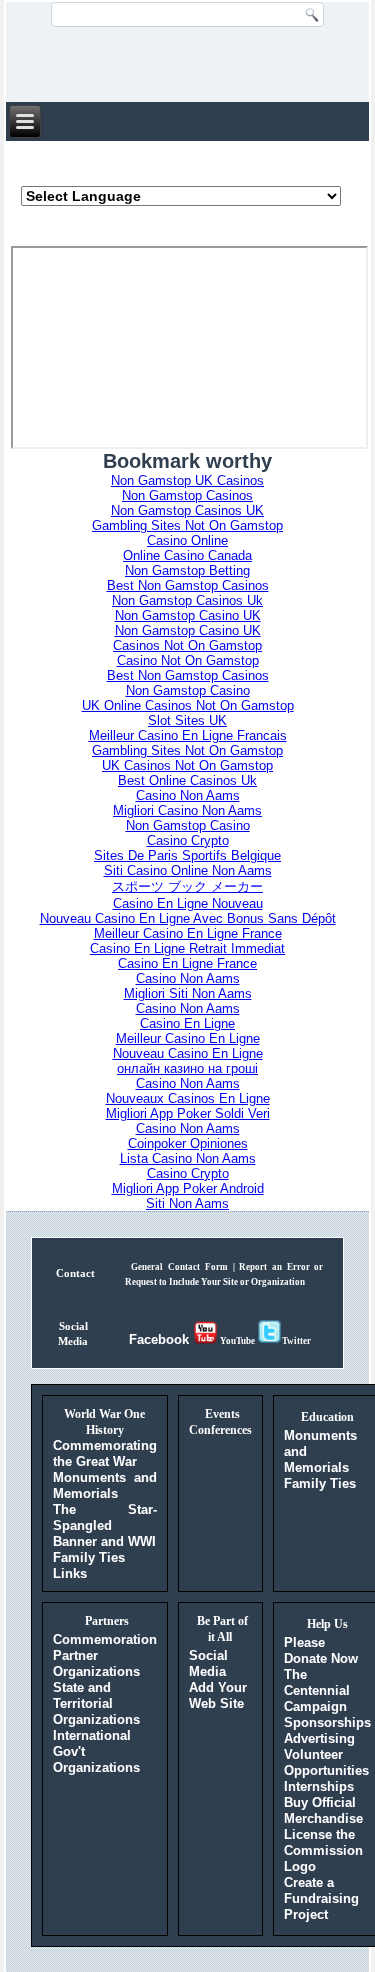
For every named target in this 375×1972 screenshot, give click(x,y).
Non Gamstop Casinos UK (187, 510)
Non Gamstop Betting (187, 570)
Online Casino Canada (187, 555)
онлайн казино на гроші (187, 1068)
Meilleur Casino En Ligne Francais (188, 735)
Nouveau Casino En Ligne (188, 1053)
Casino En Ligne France (187, 963)
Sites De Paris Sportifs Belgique (187, 855)
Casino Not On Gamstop (188, 660)
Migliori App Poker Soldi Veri (188, 1113)
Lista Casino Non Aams (188, 1158)
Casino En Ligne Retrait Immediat (187, 948)
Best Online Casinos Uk (187, 780)
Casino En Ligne (187, 1023)
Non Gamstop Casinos (187, 495)
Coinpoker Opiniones (188, 1143)
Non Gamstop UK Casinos (187, 480)
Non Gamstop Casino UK (188, 615)
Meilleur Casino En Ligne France (188, 933)
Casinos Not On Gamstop (187, 645)
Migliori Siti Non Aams (188, 993)
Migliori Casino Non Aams (187, 810)
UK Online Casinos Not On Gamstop (188, 705)
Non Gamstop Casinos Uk (187, 600)
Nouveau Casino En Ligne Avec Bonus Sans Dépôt (188, 918)
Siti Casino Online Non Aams (188, 870)
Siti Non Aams (187, 1203)
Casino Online (187, 540)
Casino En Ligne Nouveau (188, 903)
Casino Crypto (188, 840)
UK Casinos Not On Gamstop (187, 765)
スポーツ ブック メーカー (187, 886)
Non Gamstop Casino (188, 690)
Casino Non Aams (188, 795)
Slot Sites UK (187, 720)
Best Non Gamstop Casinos (188, 585)
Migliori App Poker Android (188, 1188)
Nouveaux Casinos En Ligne (188, 1098)
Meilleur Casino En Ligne (188, 1038)
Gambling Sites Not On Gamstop (187, 525)
